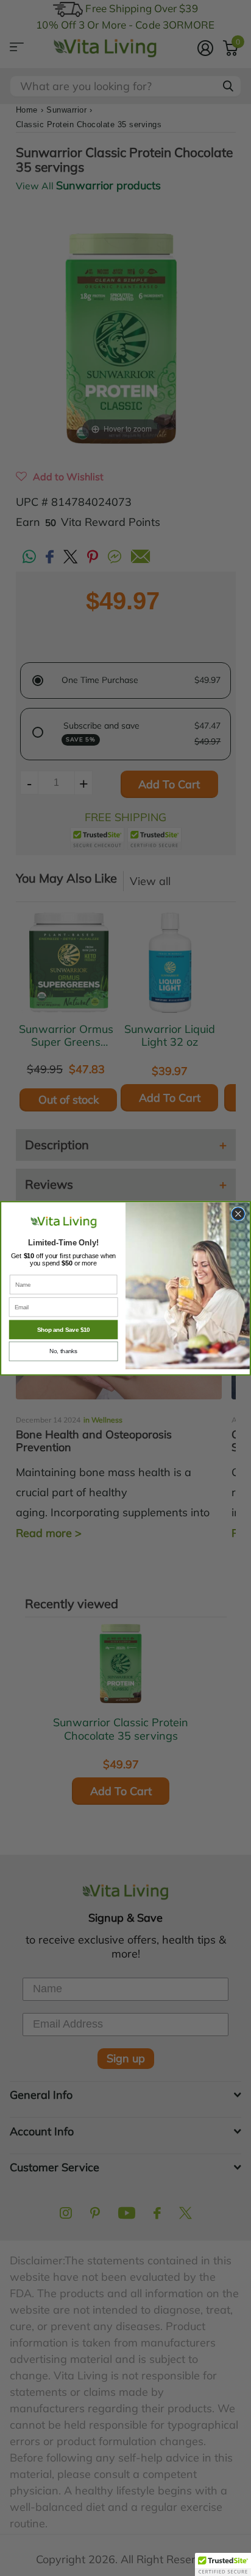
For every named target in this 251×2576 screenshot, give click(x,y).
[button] (223, 2564)
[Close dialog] (238, 1213)
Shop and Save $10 (64, 1330)
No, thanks (63, 1352)
